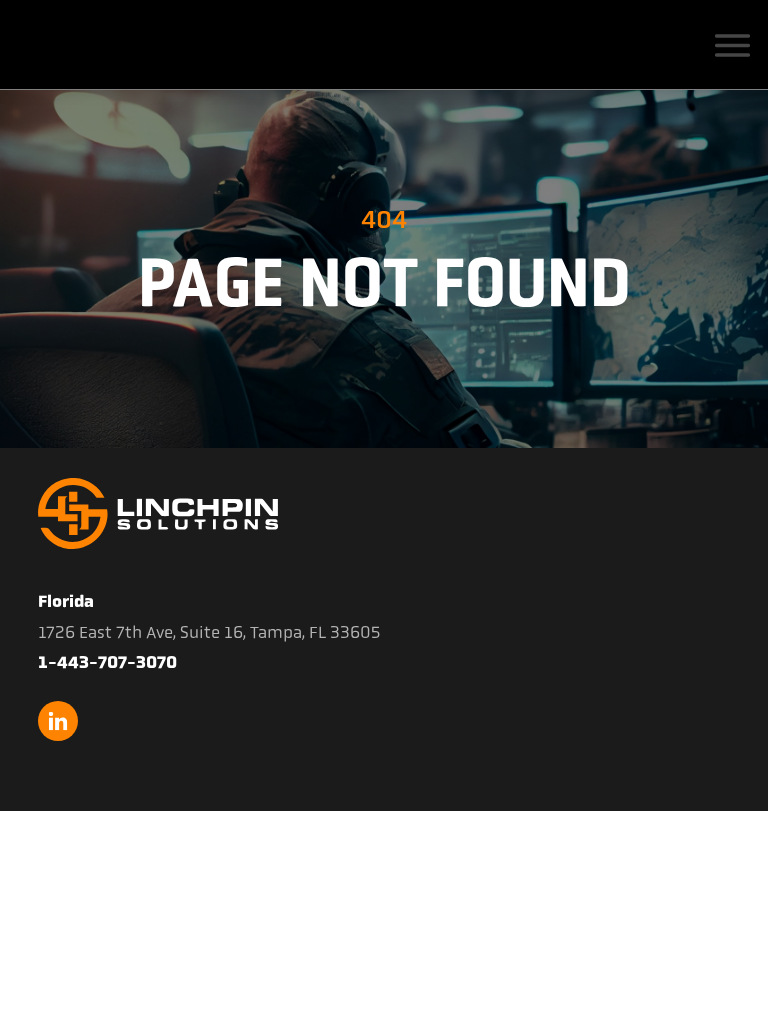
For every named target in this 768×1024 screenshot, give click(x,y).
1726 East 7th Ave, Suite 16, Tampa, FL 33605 (209, 632)
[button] (732, 44)
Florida (66, 601)
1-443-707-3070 (107, 662)
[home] (121, 45)
